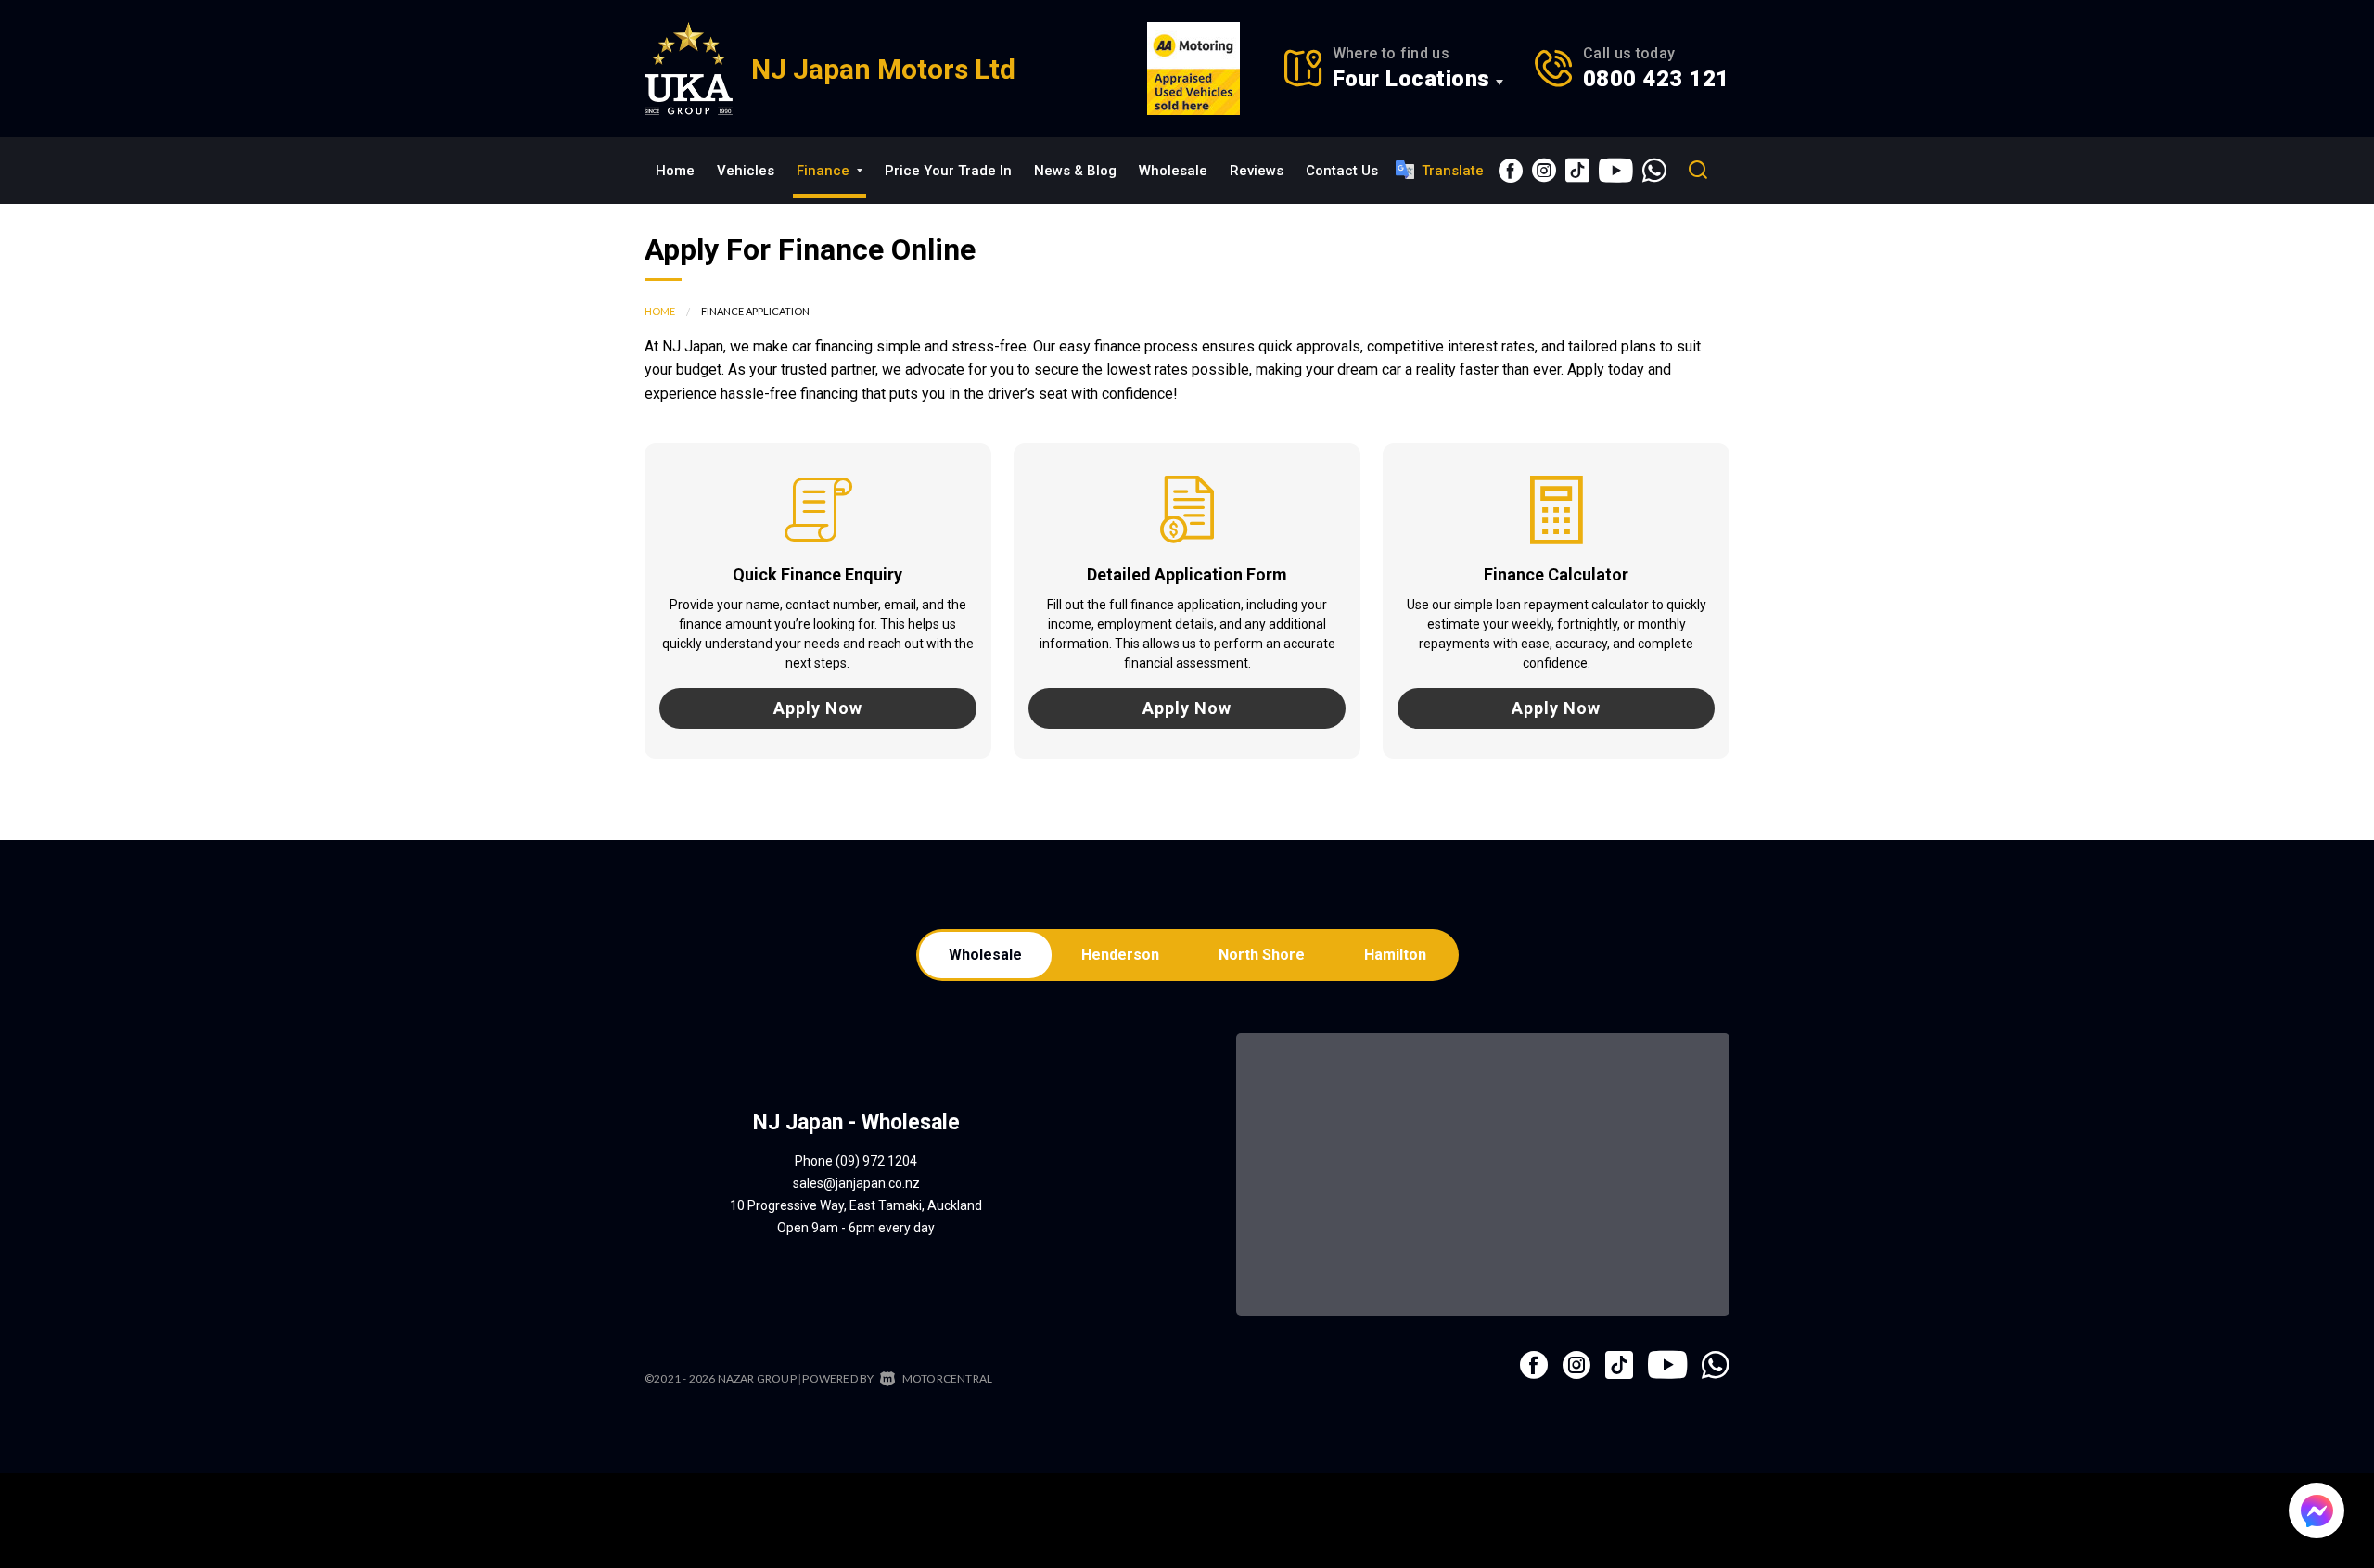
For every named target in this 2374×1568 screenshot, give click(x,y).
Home (675, 171)
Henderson (1120, 955)
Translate (1453, 171)
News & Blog (1075, 171)
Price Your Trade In (948, 171)
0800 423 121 (1656, 79)
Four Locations (1411, 79)
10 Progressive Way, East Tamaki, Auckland (856, 1205)
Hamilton (1395, 955)
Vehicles (746, 171)
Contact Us (1342, 171)
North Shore (1262, 955)
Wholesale (1173, 171)
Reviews (1257, 171)
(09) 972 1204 (876, 1161)
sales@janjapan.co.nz (856, 1183)
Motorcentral (947, 1378)
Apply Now (818, 708)
